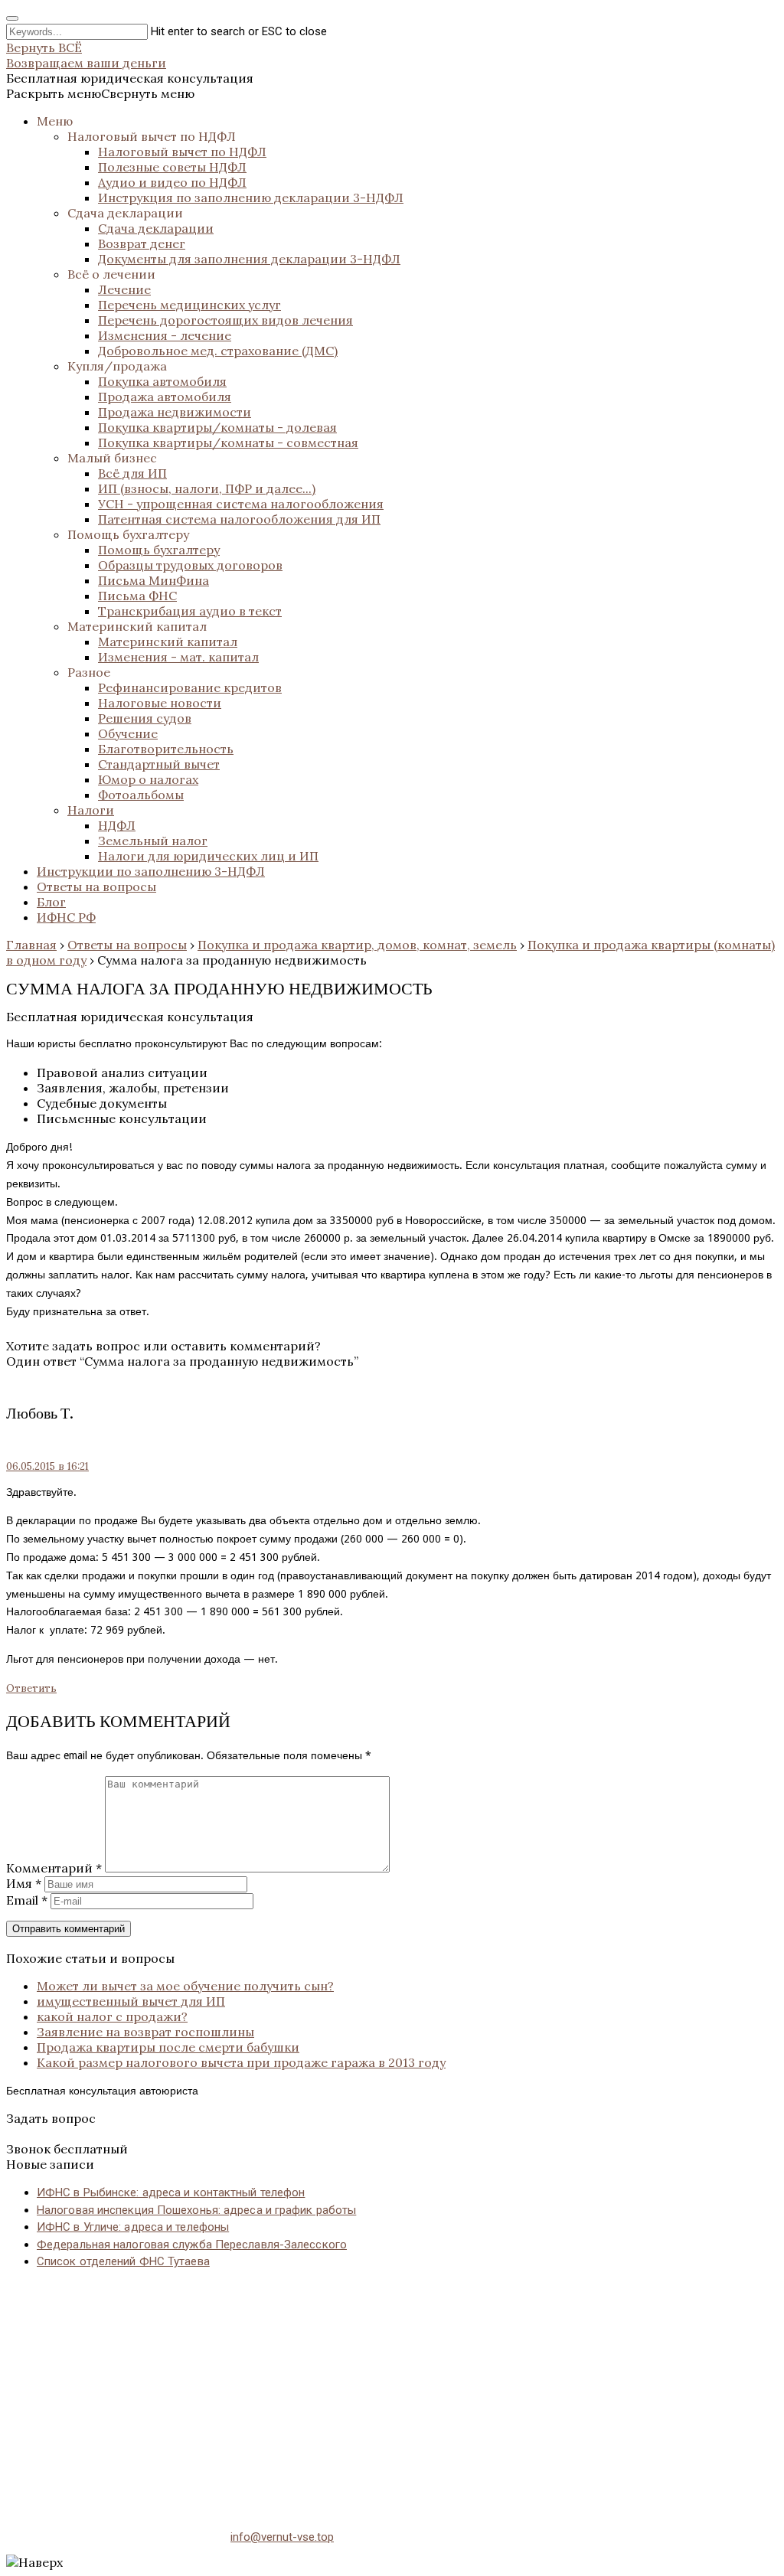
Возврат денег (142, 243)
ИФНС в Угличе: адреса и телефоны (133, 2227)
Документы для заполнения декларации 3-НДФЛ (249, 259)
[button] (100, 93)
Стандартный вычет (159, 764)
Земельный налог (153, 841)
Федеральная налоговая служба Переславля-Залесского (192, 2245)
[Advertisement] (392, 2390)
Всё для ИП (132, 473)
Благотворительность (166, 749)
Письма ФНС (137, 596)
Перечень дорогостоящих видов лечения (225, 320)
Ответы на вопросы (96, 886)
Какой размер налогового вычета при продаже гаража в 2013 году (241, 2062)
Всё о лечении (111, 274)
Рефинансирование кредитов (190, 687)
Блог (51, 902)
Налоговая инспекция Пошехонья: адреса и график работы (196, 2210)
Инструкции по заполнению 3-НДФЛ (151, 871)
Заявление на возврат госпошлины (145, 2032)
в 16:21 (47, 1466)
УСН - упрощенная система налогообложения (241, 504)
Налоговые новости (160, 703)
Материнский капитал (137, 626)
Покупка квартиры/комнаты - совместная (228, 442)
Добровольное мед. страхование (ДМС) (218, 351)
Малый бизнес (112, 458)
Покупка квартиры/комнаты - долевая (217, 427)
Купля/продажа (117, 366)
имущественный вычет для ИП (131, 2001)
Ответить (31, 1688)
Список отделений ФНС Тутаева (123, 2261)
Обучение (128, 733)
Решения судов (145, 718)
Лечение (124, 289)
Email (27, 1900)
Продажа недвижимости (175, 412)
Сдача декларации (125, 213)
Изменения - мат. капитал (178, 657)
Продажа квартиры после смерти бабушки (168, 2047)
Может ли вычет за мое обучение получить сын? (185, 1986)
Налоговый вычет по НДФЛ (152, 136)
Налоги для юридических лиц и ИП (208, 856)
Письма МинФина (154, 580)
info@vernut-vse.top (282, 2537)
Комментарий (54, 1868)
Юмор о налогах (148, 779)
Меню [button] (55, 121)
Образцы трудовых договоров (190, 565)
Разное (89, 672)
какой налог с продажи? (112, 2016)
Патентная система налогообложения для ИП (239, 519)
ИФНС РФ (66, 917)
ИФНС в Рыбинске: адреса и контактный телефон (171, 2192)
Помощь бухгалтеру (128, 534)
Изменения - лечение (165, 335)
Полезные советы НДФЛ (172, 167)
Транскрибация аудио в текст (190, 611)
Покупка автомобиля (162, 381)
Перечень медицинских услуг (189, 305)
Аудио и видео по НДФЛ (172, 182)
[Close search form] (12, 18)
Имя (24, 1883)
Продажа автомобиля (165, 397)
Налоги (91, 810)
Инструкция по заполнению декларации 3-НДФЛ (251, 198)
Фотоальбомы (141, 795)
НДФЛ (117, 825)
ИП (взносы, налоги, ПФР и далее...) (207, 488)
